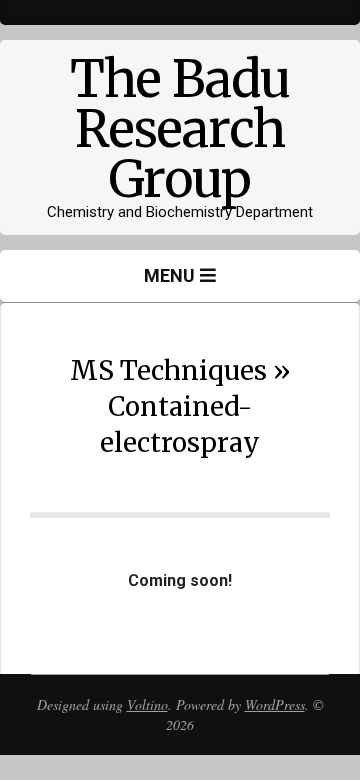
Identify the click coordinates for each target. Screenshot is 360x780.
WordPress (275, 704)
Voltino (147, 704)
